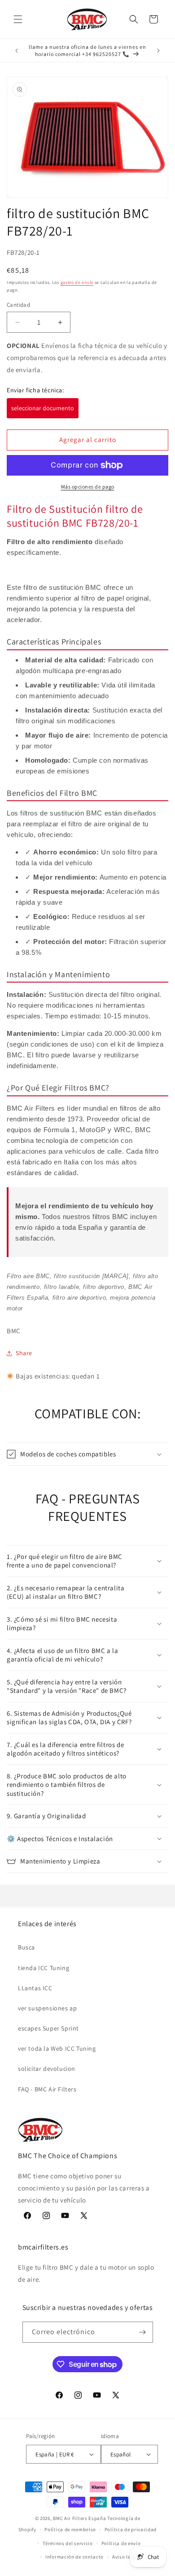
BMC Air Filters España (79, 2518)
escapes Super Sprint (48, 2028)
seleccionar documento (43, 408)
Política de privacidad (131, 2529)
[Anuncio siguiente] (158, 51)
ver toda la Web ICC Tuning (57, 2048)
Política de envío (121, 2543)
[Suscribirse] (143, 2332)
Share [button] (24, 1353)
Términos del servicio (68, 2543)
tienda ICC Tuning (44, 1968)
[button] (18, 19)
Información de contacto (74, 2557)
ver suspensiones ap (47, 2008)
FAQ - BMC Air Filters (47, 2089)
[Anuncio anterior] (17, 51)
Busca (26, 1947)
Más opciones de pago (88, 487)
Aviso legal (125, 2557)
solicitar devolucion (47, 2069)
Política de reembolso (70, 2529)
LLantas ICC (35, 1988)
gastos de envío (77, 282)
